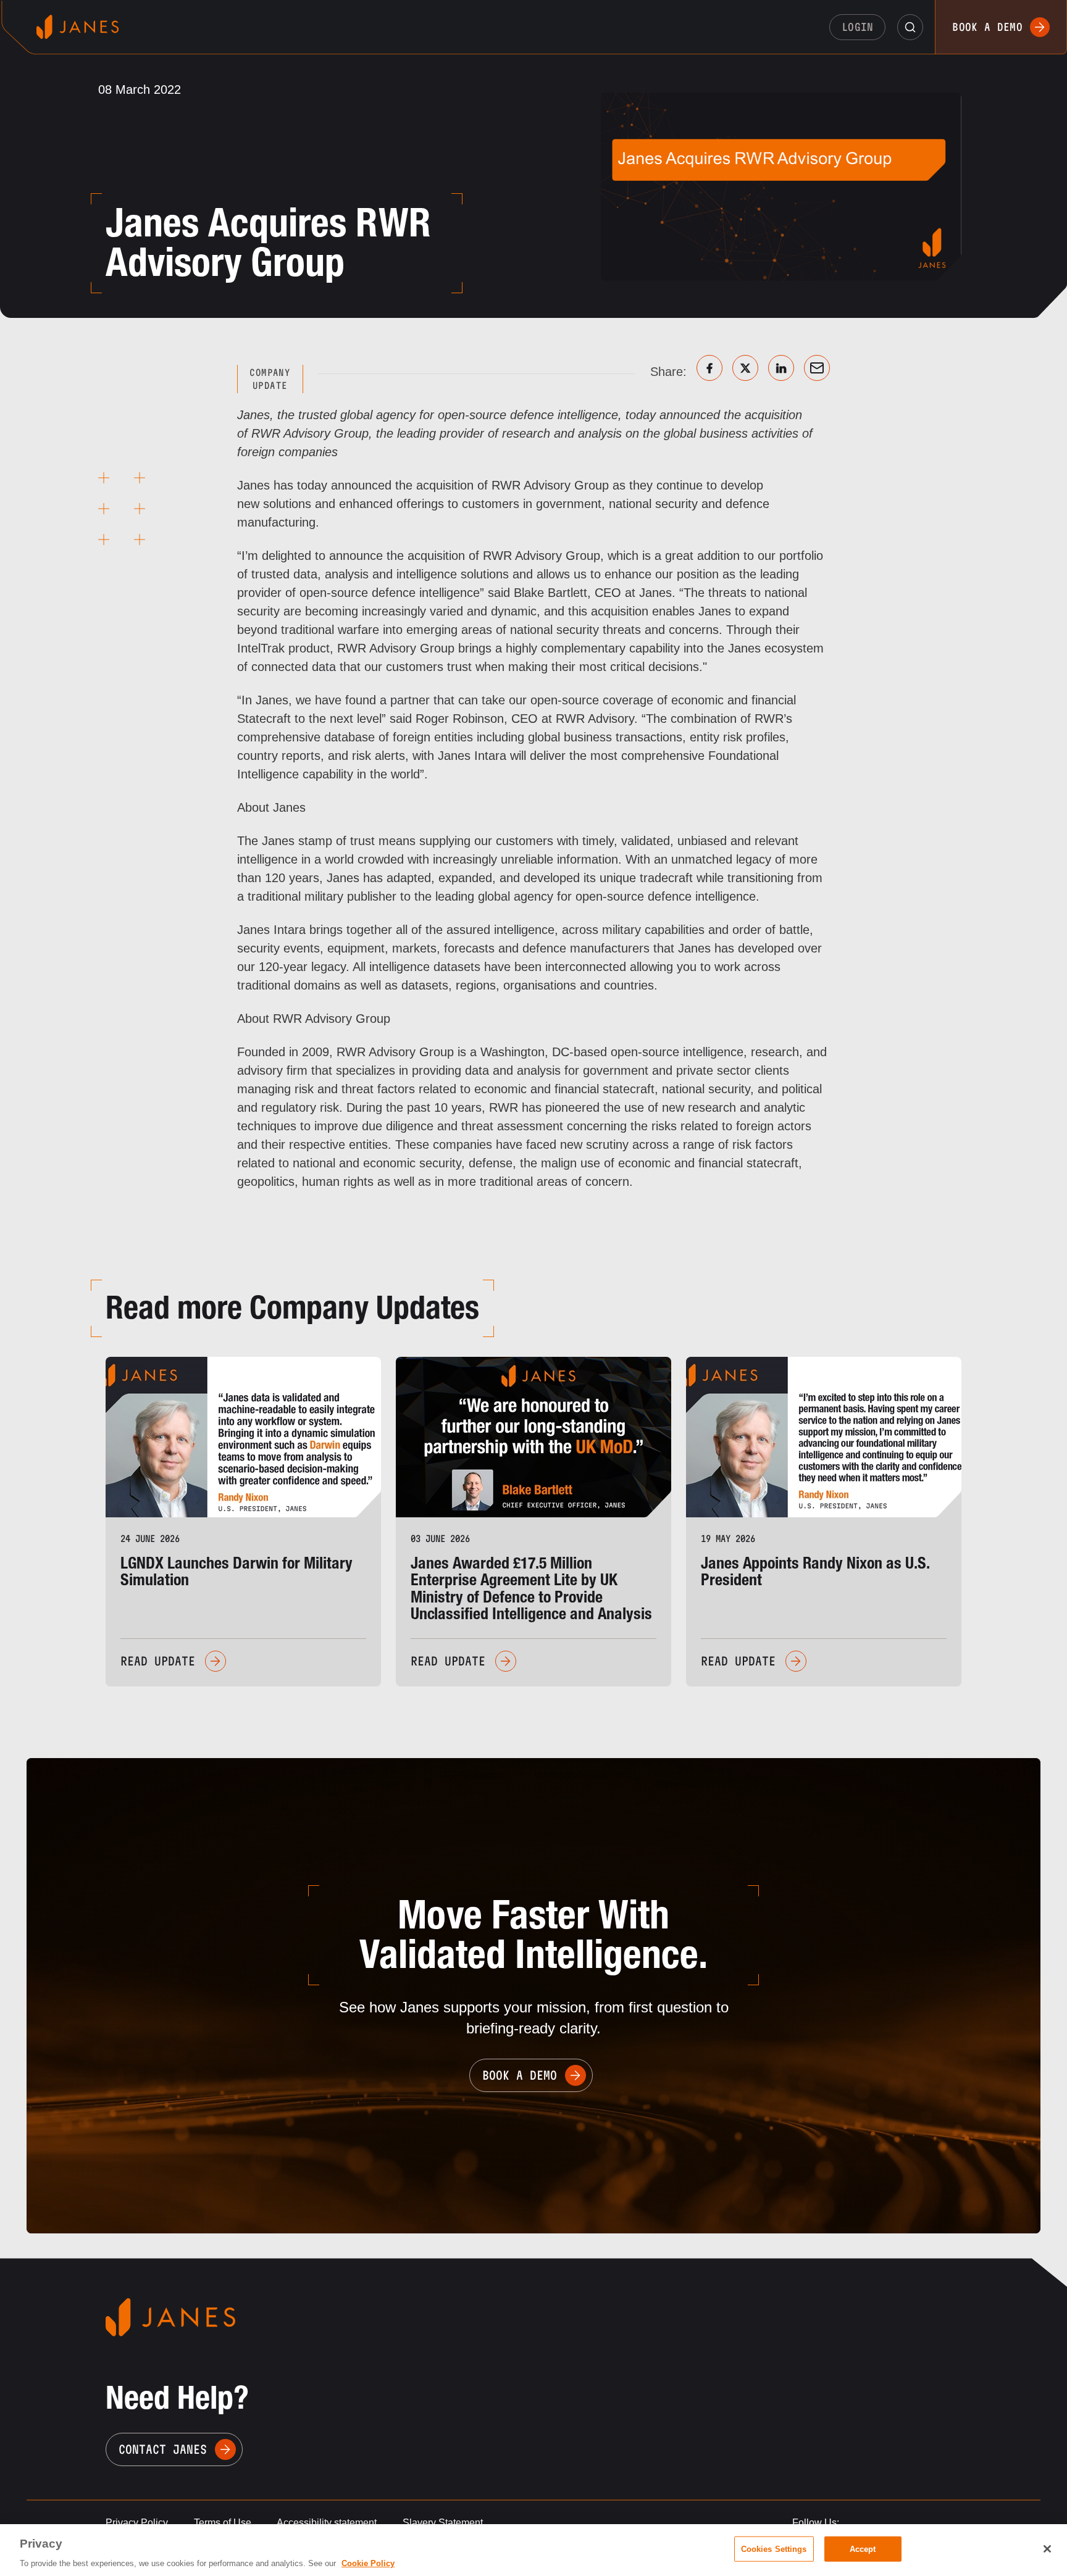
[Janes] (77, 27)
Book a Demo (987, 27)
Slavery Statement (443, 2523)
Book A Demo (520, 2075)
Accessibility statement (327, 2523)
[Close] (1047, 2549)
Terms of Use (223, 2523)
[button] (910, 27)
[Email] (817, 368)
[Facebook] (709, 368)
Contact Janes (163, 2449)
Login (858, 27)
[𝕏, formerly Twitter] (745, 368)
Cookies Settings (774, 2549)
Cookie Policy (368, 2563)
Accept (863, 2549)
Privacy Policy (137, 2523)
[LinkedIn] (781, 368)
